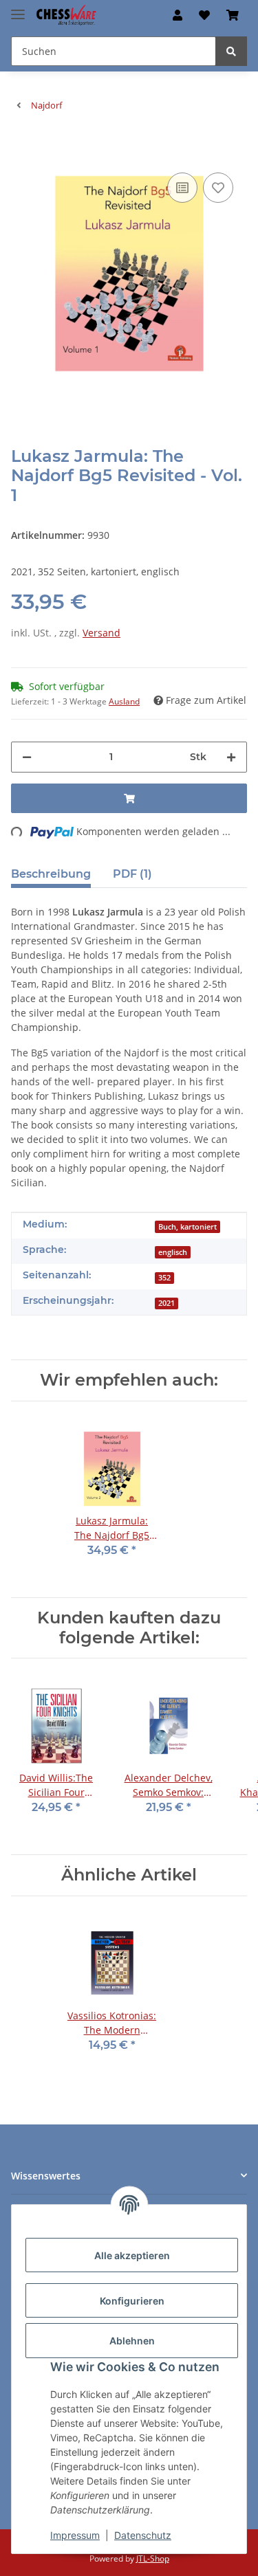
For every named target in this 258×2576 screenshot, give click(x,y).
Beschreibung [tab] (51, 874)
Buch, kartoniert (187, 1227)
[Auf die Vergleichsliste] (182, 188)
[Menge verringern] (27, 757)
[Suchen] (231, 51)
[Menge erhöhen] (231, 757)
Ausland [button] (124, 701)
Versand (101, 633)
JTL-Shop (153, 2558)
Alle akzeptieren (132, 2255)
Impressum (75, 2535)
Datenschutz (143, 2535)
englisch (173, 1252)
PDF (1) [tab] (132, 874)
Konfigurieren (132, 2301)
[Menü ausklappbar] (18, 9)
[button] (178, 15)
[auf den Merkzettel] (218, 188)
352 (164, 1278)
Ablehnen (132, 2341)
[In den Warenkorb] (22, 148)
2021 (166, 1303)
